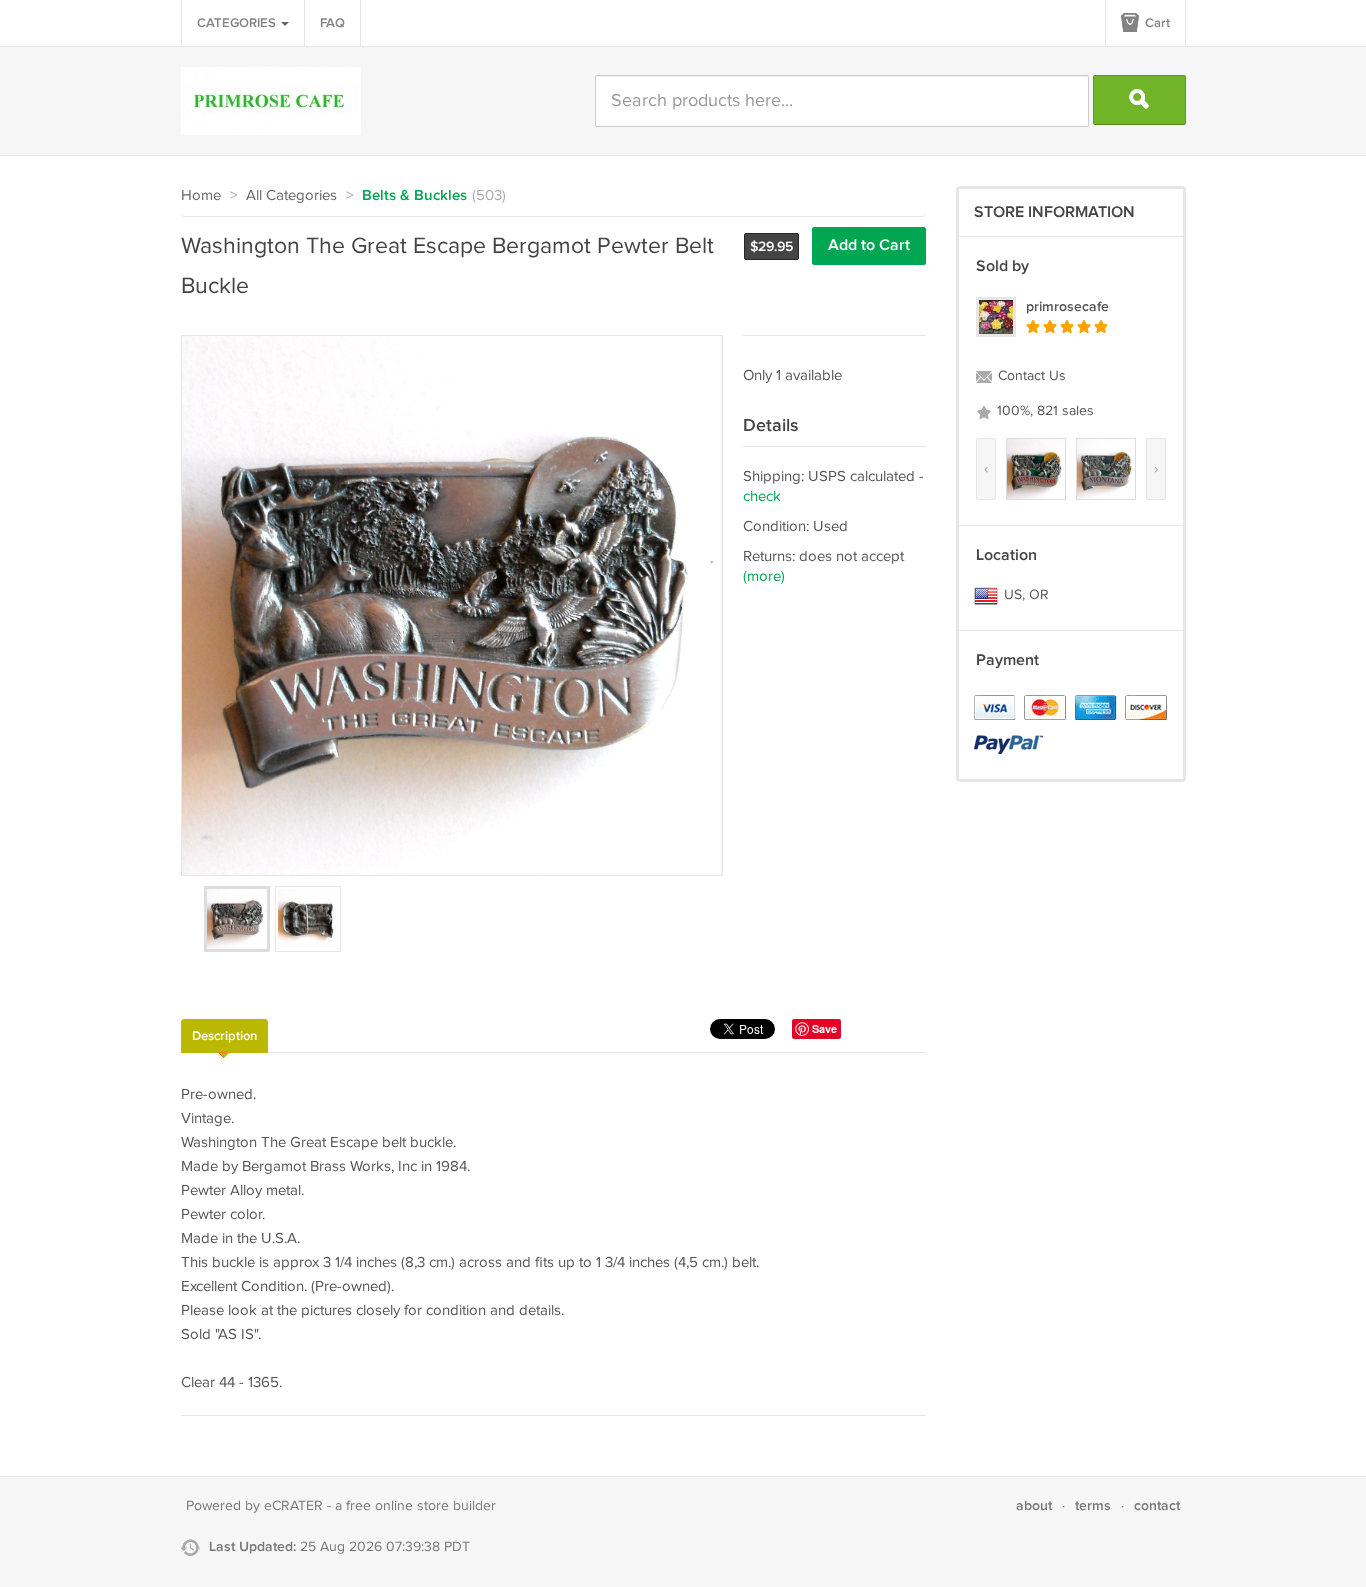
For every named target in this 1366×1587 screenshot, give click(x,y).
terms (1093, 1505)
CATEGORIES (238, 23)
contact (1157, 1505)
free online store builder (421, 1506)
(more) (764, 576)
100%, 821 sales (1043, 411)
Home (201, 195)
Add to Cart (869, 245)
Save (824, 1028)
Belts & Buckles (414, 196)
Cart (1156, 23)
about (1034, 1505)
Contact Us (1030, 376)
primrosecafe (1067, 306)
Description (224, 1036)
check (762, 496)
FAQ (332, 23)
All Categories (291, 195)
